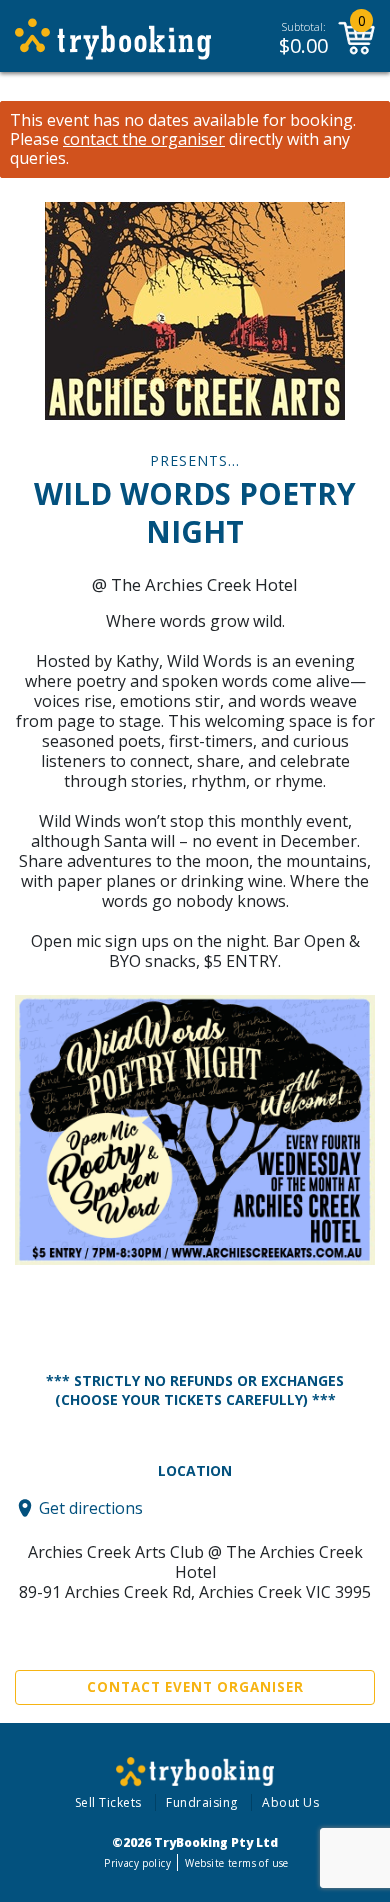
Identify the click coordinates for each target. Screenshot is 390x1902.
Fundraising (202, 1802)
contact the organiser (144, 139)
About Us (290, 1802)
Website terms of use (236, 1863)
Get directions (91, 1508)
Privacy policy (137, 1863)
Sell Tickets (108, 1802)
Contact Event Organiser (195, 1687)
